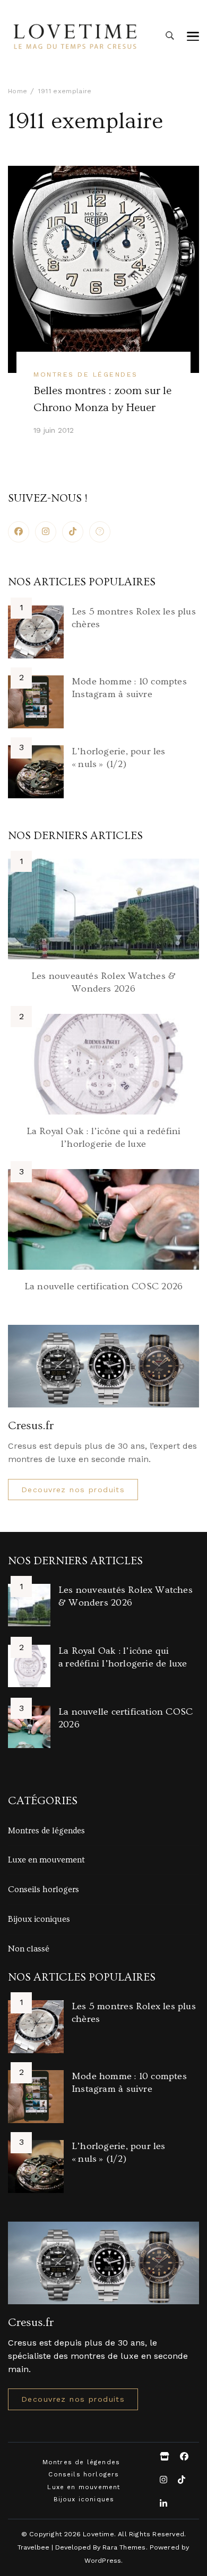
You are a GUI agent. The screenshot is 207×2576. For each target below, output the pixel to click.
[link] (100, 532)
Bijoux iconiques (39, 1919)
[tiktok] (73, 532)
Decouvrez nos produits (73, 1490)
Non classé (29, 1949)
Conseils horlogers (44, 1889)
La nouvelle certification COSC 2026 (103, 1286)
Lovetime (98, 2534)
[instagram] (46, 532)
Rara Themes (124, 2547)
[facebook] (19, 532)
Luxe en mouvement (46, 1860)
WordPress (103, 2560)
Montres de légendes (85, 374)
